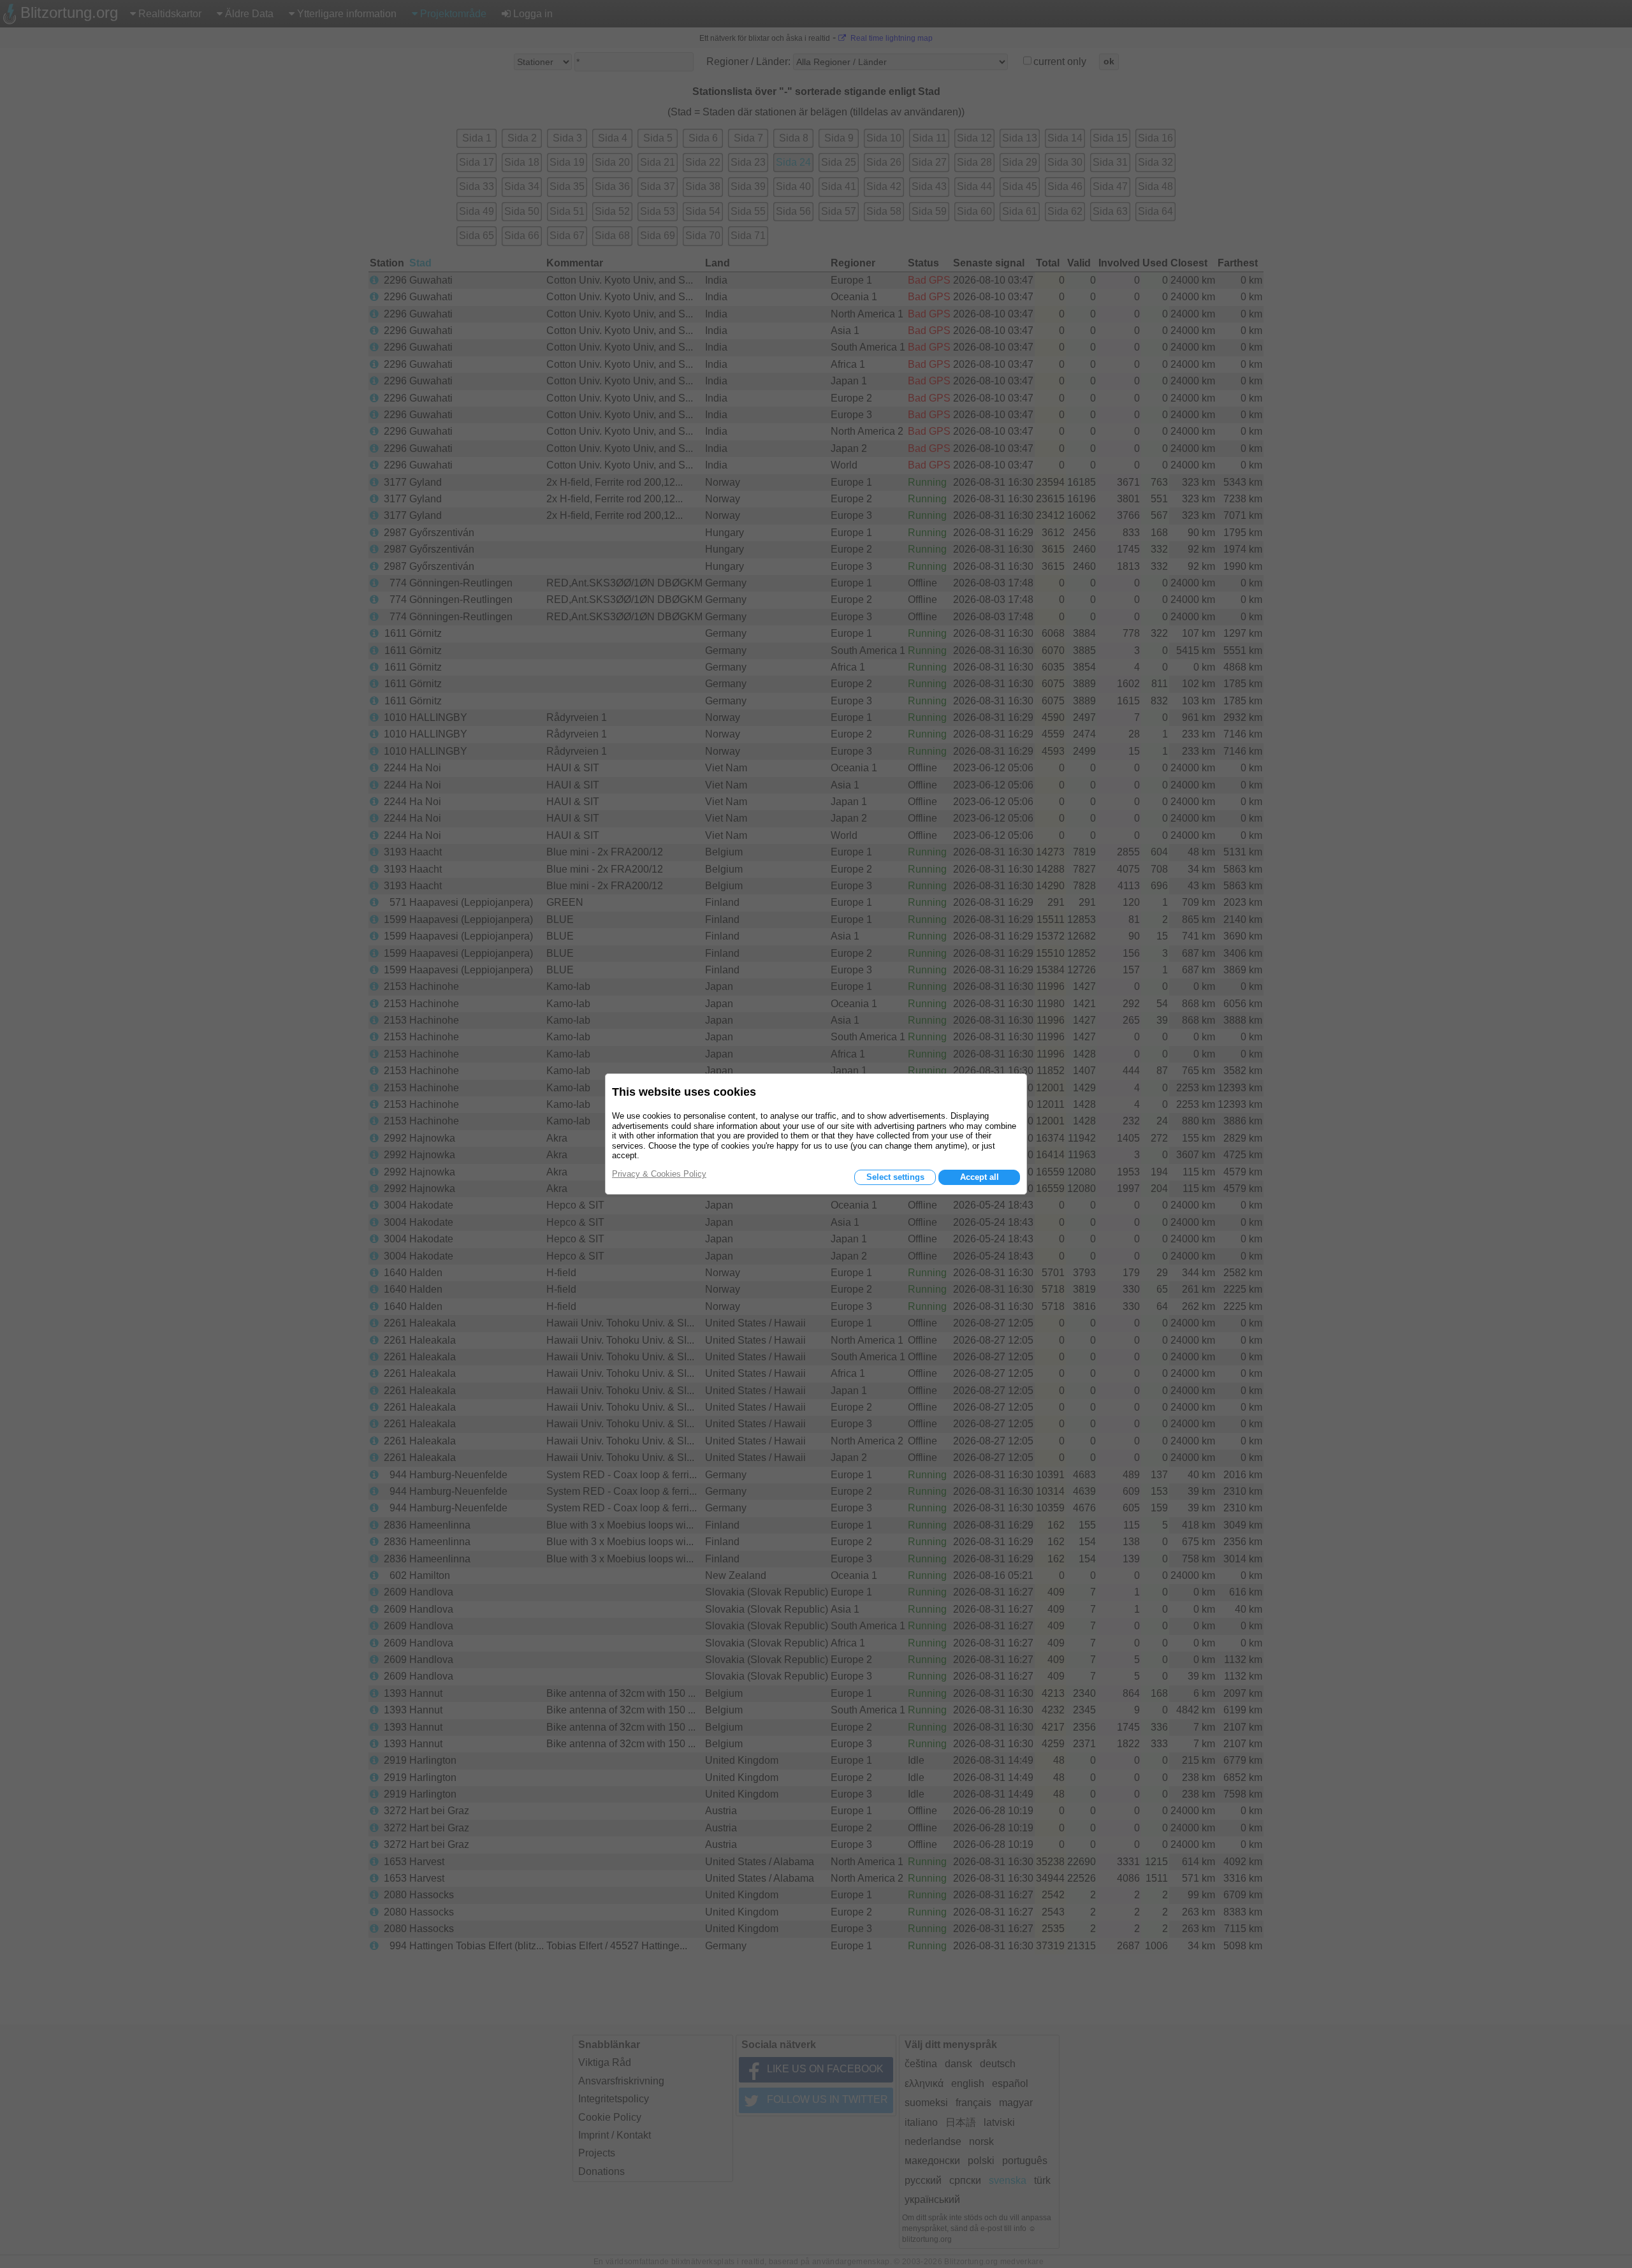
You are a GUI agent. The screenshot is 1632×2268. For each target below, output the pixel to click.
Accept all (980, 1177)
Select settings (895, 1177)
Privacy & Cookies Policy (659, 1174)
